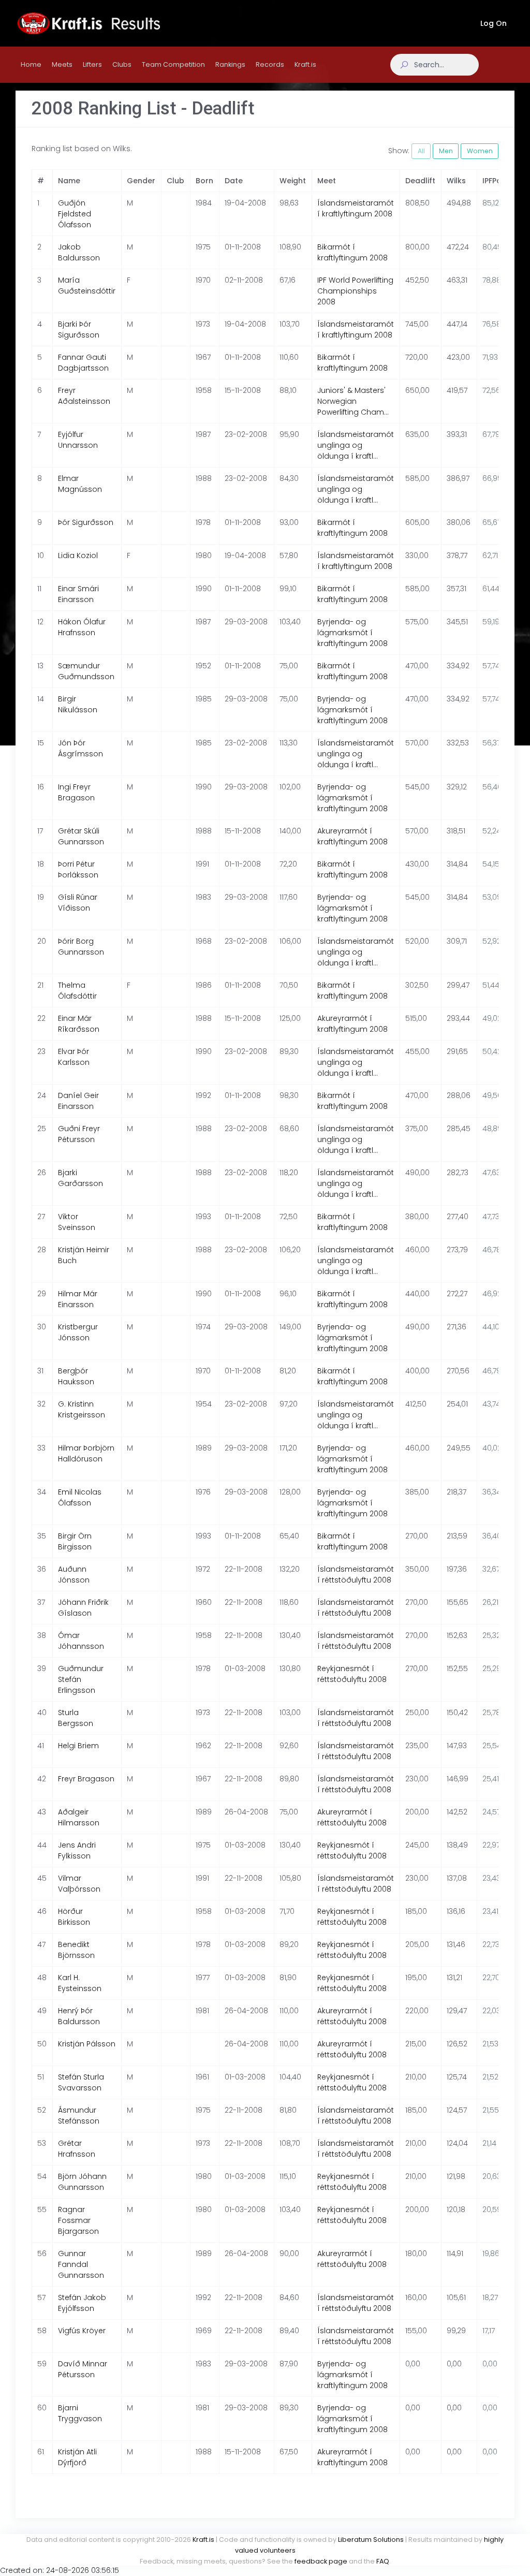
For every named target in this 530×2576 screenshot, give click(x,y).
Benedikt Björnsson (76, 1950)
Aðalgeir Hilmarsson (79, 1817)
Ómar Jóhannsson (81, 1641)
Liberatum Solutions (371, 2540)
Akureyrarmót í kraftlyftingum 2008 (352, 836)
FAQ (383, 2561)
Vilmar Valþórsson (79, 1884)
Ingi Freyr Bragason (76, 792)
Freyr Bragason (86, 1779)
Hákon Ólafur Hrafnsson (82, 627)
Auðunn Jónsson (74, 1575)
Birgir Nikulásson (78, 704)
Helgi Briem (78, 1746)
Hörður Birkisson (74, 1917)
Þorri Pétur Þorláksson (78, 869)
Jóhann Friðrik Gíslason (83, 1608)
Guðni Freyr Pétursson (79, 1134)
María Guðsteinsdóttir (87, 286)
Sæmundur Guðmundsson (86, 671)
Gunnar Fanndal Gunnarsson (81, 2264)
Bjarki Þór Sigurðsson (79, 330)
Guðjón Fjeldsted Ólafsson (75, 214)
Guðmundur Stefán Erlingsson (81, 1679)
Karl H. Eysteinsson (80, 1983)
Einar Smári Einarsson (78, 594)
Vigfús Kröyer (82, 2331)
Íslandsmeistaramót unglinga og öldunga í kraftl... (356, 445)
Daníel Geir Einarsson (78, 1101)
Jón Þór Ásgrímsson (80, 748)
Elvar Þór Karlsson (74, 1057)
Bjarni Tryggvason (80, 2413)
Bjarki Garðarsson (80, 1178)
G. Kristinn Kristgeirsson (82, 1409)
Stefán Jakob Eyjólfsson (82, 2303)
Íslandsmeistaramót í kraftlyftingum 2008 (356, 208)
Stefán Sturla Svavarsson (81, 2082)
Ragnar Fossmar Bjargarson (78, 2220)
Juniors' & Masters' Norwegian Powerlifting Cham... (353, 401)
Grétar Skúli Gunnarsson (81, 836)
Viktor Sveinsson (77, 1222)
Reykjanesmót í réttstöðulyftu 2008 (352, 1674)
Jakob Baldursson (79, 252)
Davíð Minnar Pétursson (83, 2369)
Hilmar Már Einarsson (78, 1299)
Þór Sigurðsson (86, 522)
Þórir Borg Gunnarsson (81, 947)
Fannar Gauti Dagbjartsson (83, 363)
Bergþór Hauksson (76, 1376)
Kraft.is (203, 2540)
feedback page (321, 2561)
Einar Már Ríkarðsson (79, 1024)
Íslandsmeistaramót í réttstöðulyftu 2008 (356, 1575)
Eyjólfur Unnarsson (78, 440)
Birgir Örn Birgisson (75, 1541)
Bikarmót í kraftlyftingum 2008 (352, 252)
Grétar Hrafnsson (77, 2149)
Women (480, 151)
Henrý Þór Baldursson (79, 2016)
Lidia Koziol (78, 555)
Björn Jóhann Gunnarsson (82, 2182)
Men (446, 151)
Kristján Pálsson (87, 2044)
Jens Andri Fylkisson (77, 1850)
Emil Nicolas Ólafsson (80, 1497)
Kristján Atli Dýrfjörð (77, 2457)
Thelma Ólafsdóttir (77, 991)
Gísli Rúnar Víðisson (78, 903)
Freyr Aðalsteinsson (84, 396)
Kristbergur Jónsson (78, 1332)
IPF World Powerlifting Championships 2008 (355, 291)
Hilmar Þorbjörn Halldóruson (86, 1453)
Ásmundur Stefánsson (79, 2116)
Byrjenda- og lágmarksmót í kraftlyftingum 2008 (352, 633)
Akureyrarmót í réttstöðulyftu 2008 (352, 1817)
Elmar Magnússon (80, 484)
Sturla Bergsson (76, 1718)
